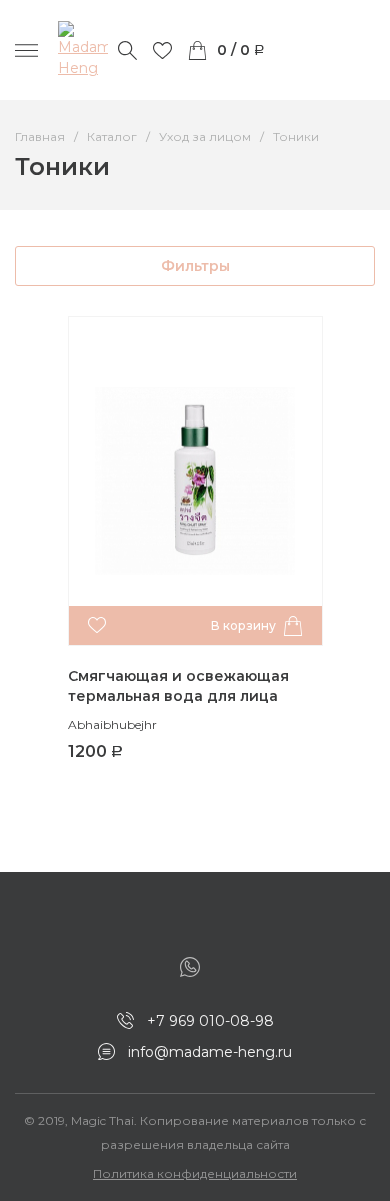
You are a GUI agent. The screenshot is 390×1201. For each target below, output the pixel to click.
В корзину (243, 625)
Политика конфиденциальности (195, 1173)
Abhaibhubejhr (112, 724)
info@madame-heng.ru (210, 1052)
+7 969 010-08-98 (210, 1021)
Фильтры (195, 266)
